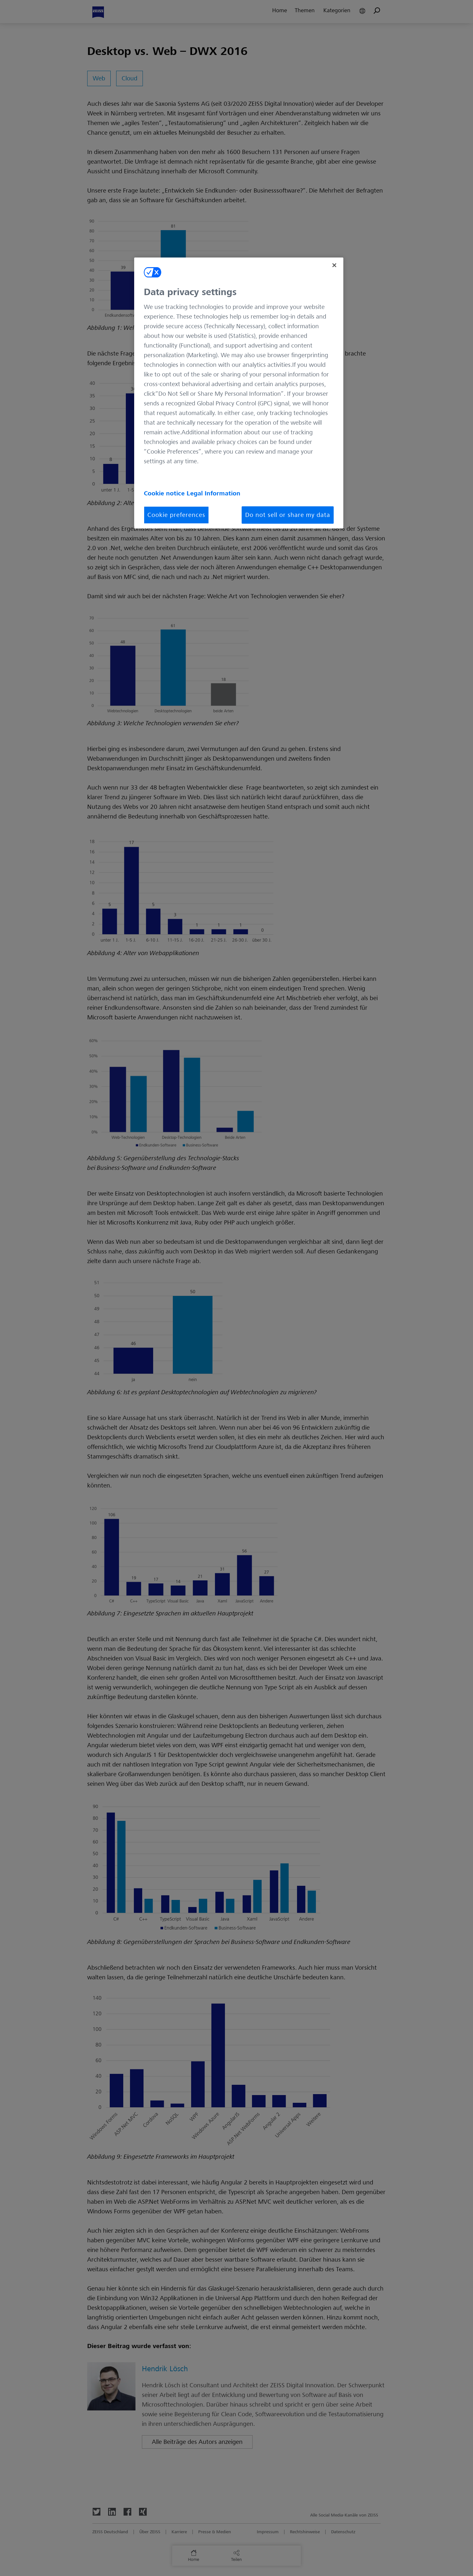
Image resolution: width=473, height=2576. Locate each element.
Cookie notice (165, 493)
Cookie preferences (176, 515)
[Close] (334, 265)
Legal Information (213, 493)
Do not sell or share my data (288, 515)
